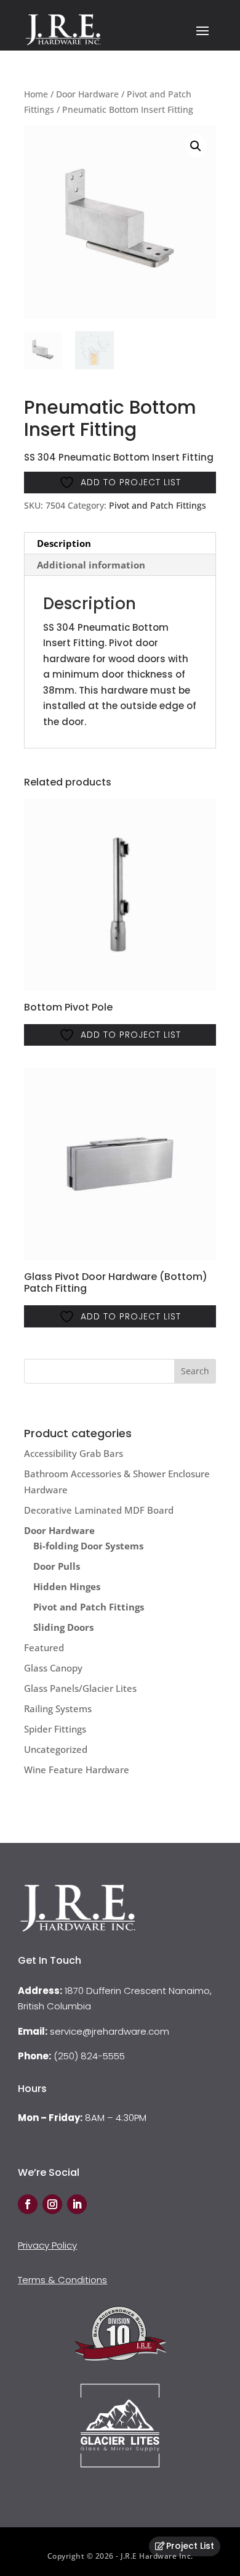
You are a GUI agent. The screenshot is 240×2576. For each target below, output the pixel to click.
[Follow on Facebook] (28, 2204)
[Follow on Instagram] (52, 2204)
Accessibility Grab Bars (74, 1453)
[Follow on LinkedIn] (77, 2204)
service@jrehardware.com (110, 2031)
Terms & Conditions (62, 2280)
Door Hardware (87, 94)
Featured (44, 1647)
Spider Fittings (55, 1729)
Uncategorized (56, 1749)
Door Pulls (57, 1566)
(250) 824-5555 (89, 2056)
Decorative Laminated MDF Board (99, 1510)
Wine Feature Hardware (77, 1770)
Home (36, 94)
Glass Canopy (53, 1668)
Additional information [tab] (91, 565)
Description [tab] (64, 543)
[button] (196, 146)
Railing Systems (58, 1708)
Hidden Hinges (67, 1586)
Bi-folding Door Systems (88, 1546)
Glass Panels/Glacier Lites (80, 1688)
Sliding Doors (63, 1627)
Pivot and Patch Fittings (158, 505)
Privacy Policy (47, 2245)
